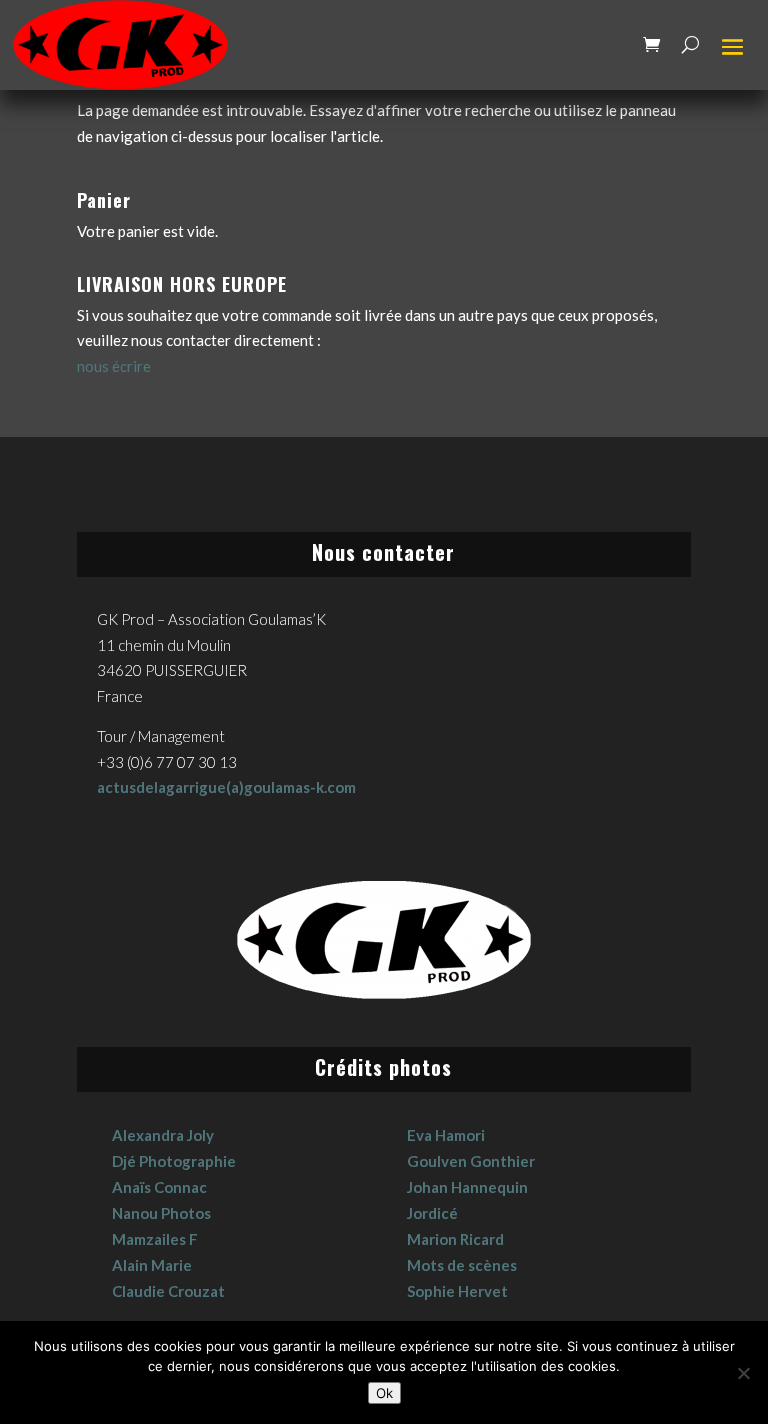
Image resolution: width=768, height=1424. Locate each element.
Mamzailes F (155, 1239)
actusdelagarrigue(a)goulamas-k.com (226, 787)
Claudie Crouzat (168, 1291)
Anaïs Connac (159, 1187)
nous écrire (114, 366)
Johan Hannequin (467, 1187)
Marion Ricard (455, 1239)
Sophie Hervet (457, 1291)
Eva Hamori (446, 1135)
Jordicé (432, 1213)
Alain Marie (152, 1265)
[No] (743, 1373)
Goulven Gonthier (471, 1161)
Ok (384, 1393)
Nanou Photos (161, 1213)
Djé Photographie (174, 1161)
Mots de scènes (462, 1265)
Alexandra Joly (163, 1135)
